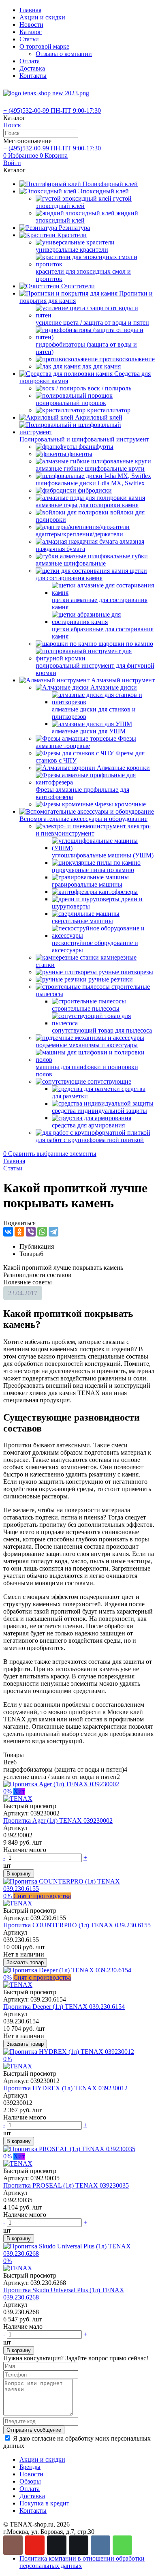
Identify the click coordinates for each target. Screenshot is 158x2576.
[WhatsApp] (42, 1232)
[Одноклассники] (19, 1232)
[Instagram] (13, 2545)
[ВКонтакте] (8, 1232)
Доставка (32, 68)
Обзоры (30, 2481)
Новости (31, 25)
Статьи (29, 39)
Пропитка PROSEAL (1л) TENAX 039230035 (66, 2185)
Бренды (30, 2467)
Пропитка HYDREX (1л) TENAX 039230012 (65, 2088)
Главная (30, 10)
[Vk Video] (79, 2545)
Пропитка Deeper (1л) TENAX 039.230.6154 (64, 2007)
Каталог (31, 32)
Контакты (33, 76)
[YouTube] (35, 2545)
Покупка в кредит (44, 2503)
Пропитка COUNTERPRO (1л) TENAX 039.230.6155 (77, 1925)
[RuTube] (57, 2545)
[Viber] (31, 1232)
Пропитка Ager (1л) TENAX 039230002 (58, 1821)
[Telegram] (53, 1232)
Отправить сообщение (34, 2430)
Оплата (30, 61)
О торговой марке (44, 46)
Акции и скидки (42, 17)
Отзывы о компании (64, 54)
